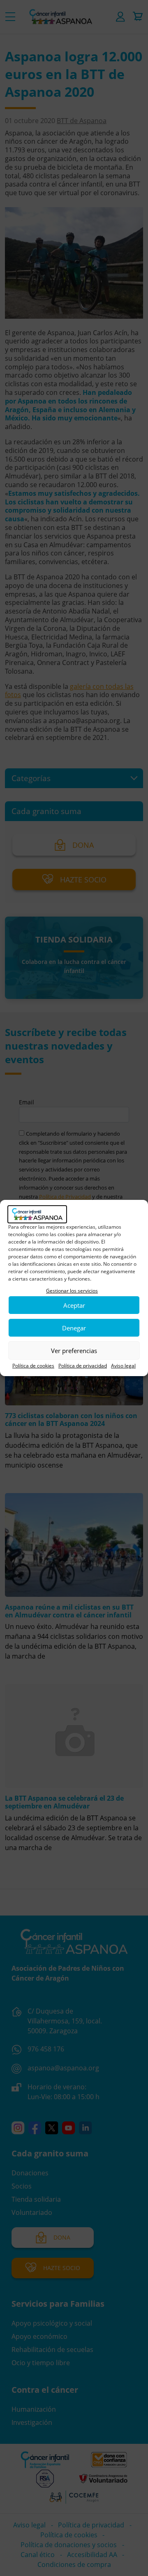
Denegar (74, 1328)
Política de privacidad (83, 1366)
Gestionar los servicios (72, 1291)
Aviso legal (123, 1366)
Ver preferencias (74, 1351)
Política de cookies (33, 1366)
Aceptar (74, 1305)
